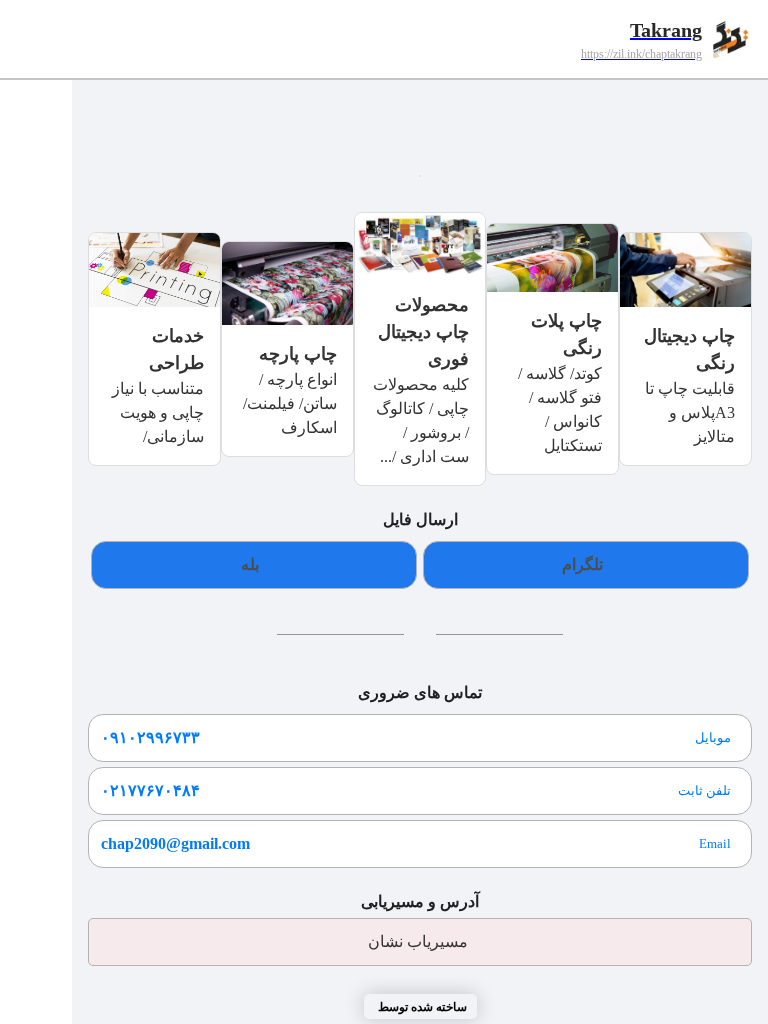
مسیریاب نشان (418, 941)
